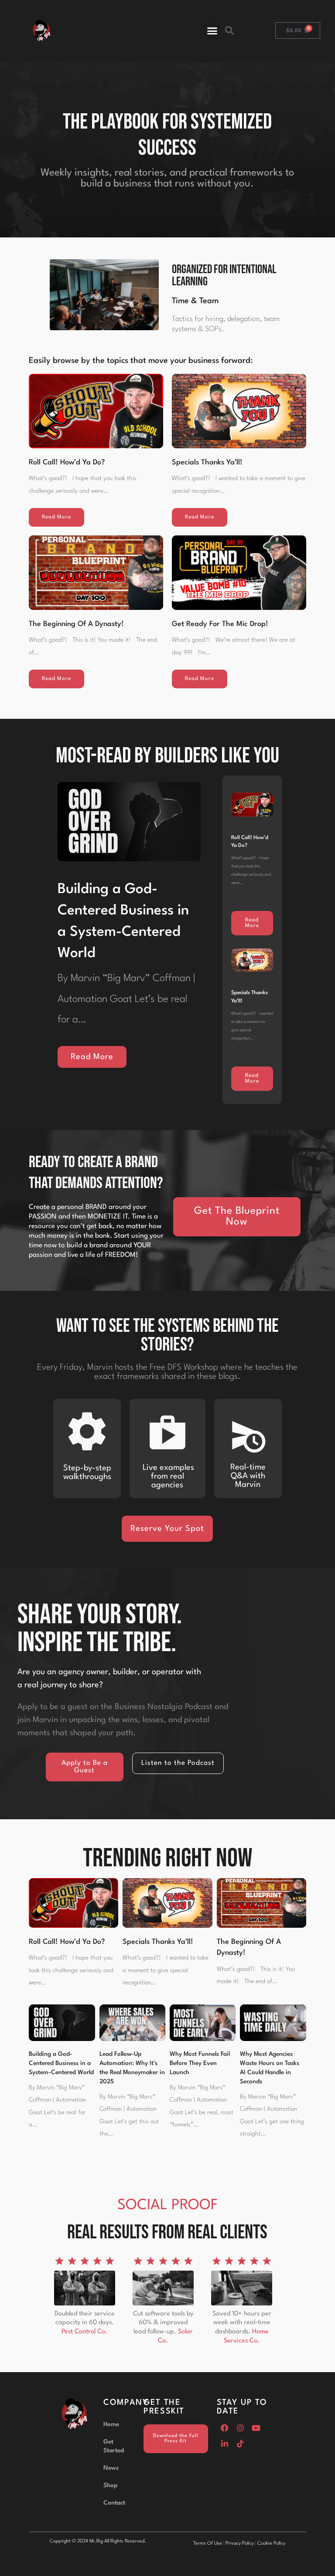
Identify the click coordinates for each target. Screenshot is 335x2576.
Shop (110, 2485)
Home (111, 2424)
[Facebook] (225, 2428)
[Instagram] (240, 2428)
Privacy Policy (240, 2544)
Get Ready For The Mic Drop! (220, 624)
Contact (114, 2503)
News (111, 2468)
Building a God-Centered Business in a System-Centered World (61, 2063)
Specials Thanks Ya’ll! (207, 462)
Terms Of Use (208, 2544)
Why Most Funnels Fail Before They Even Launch (200, 2063)
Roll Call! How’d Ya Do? (67, 462)
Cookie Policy (271, 2544)
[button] (212, 30)
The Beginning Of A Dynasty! (76, 624)
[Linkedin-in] (225, 2444)
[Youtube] (256, 2428)
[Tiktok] (240, 2444)
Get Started (114, 2446)
